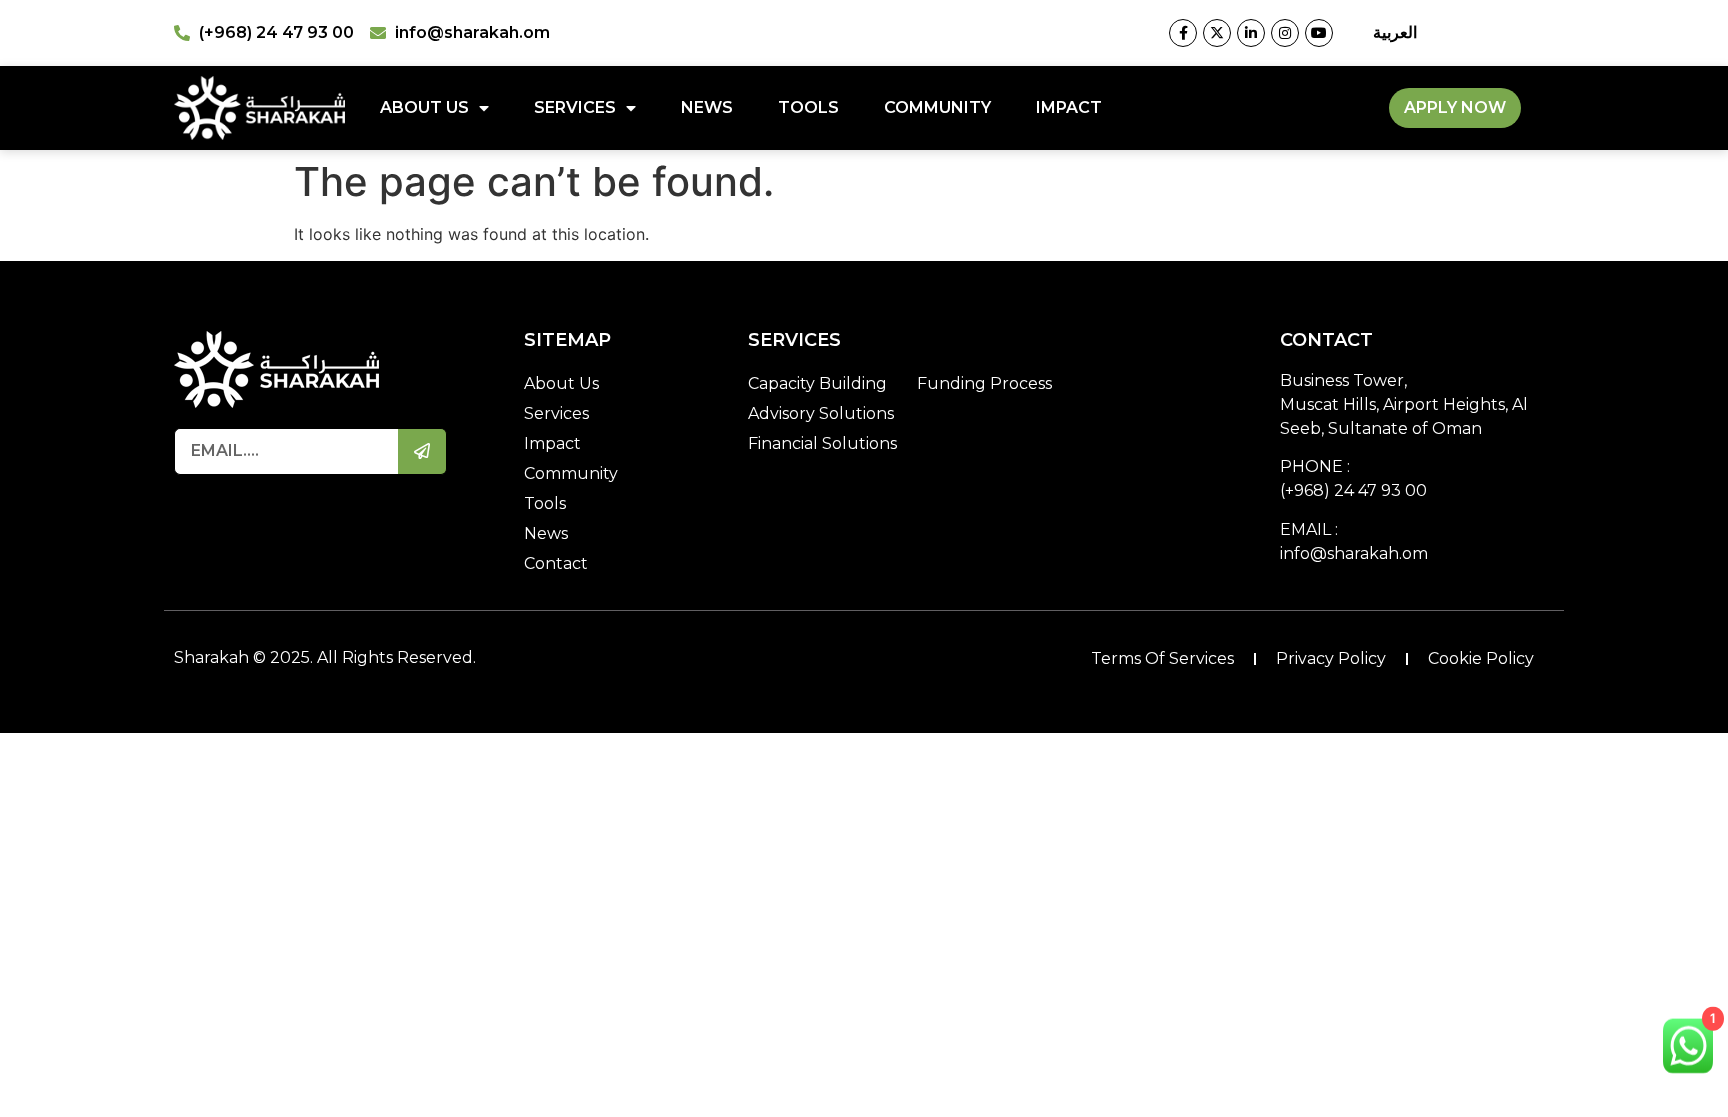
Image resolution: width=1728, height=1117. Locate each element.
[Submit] (422, 451)
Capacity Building (817, 383)
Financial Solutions (822, 443)
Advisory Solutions (821, 413)
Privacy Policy (1331, 658)
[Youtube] (1319, 33)
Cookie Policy (1481, 658)
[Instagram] (1285, 33)
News (707, 107)
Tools (808, 107)
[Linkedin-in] (1251, 33)
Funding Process (984, 383)
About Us (424, 107)
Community (937, 107)
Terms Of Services (1162, 658)
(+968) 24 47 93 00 (1353, 490)
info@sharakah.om (1354, 553)
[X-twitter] (1217, 33)
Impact (1069, 107)
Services (575, 107)
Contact (556, 563)
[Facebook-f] (1183, 33)
